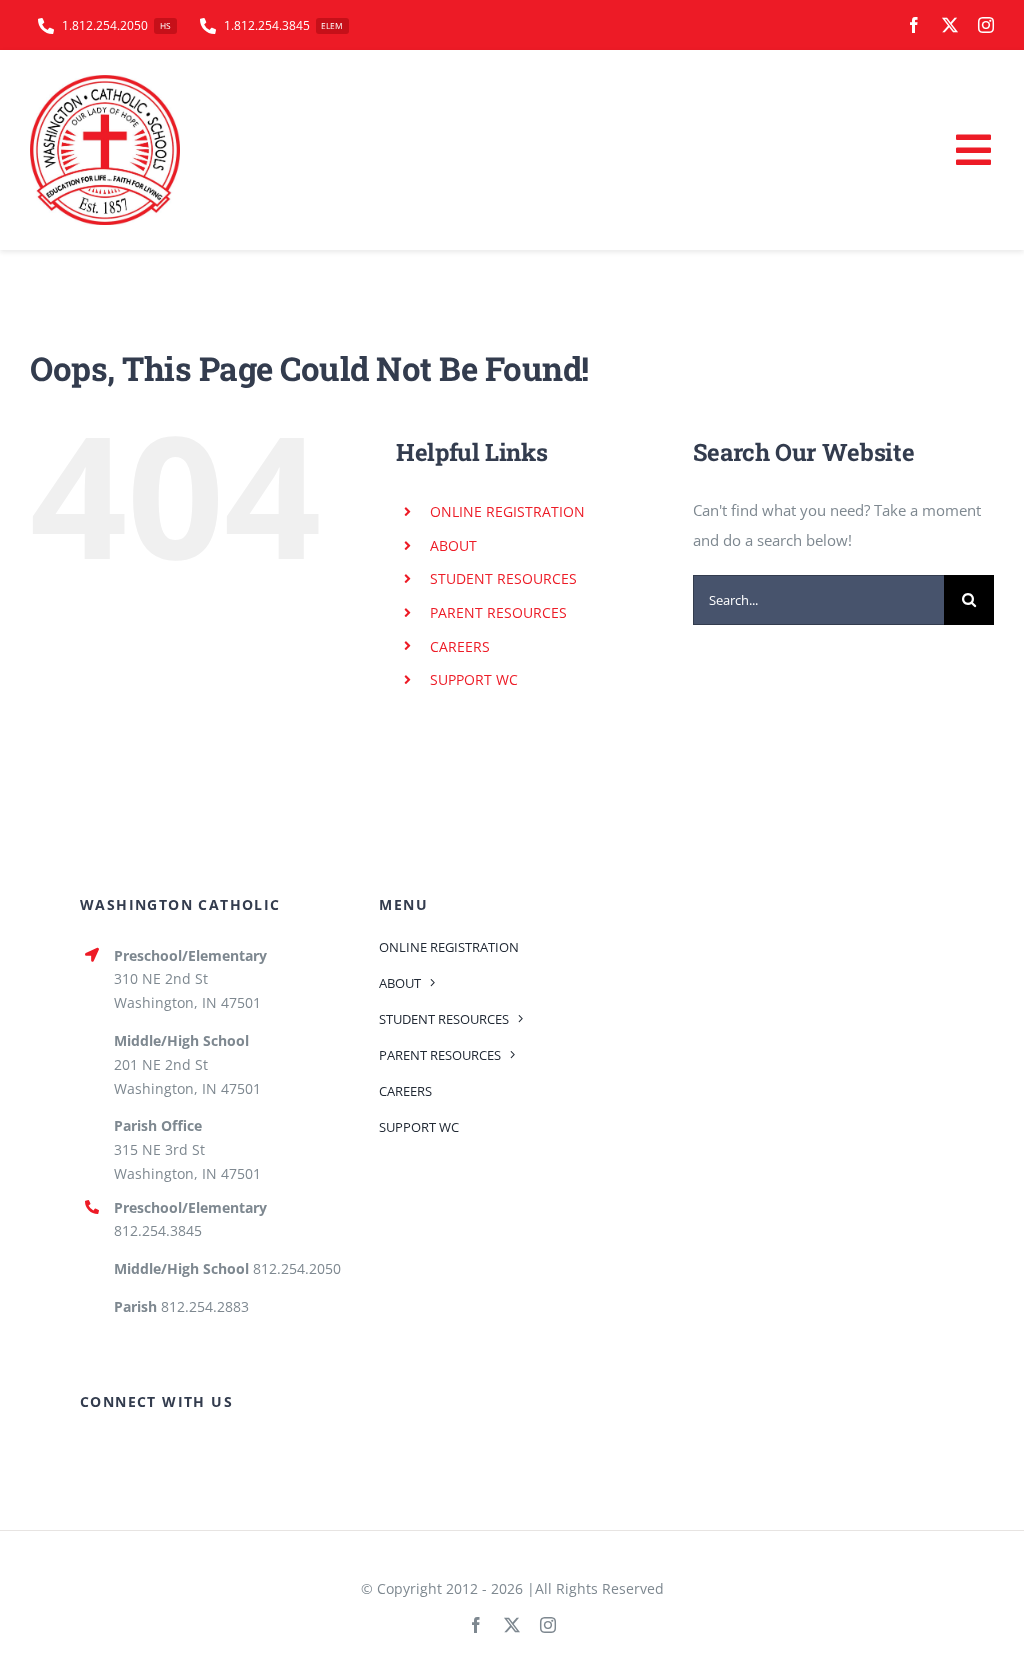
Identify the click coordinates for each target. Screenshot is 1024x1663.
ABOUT (453, 545)
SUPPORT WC (474, 679)
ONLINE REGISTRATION (507, 511)
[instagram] (986, 25)
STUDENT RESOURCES (503, 578)
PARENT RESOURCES (498, 612)
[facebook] (914, 25)
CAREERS (460, 646)
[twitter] (950, 25)
